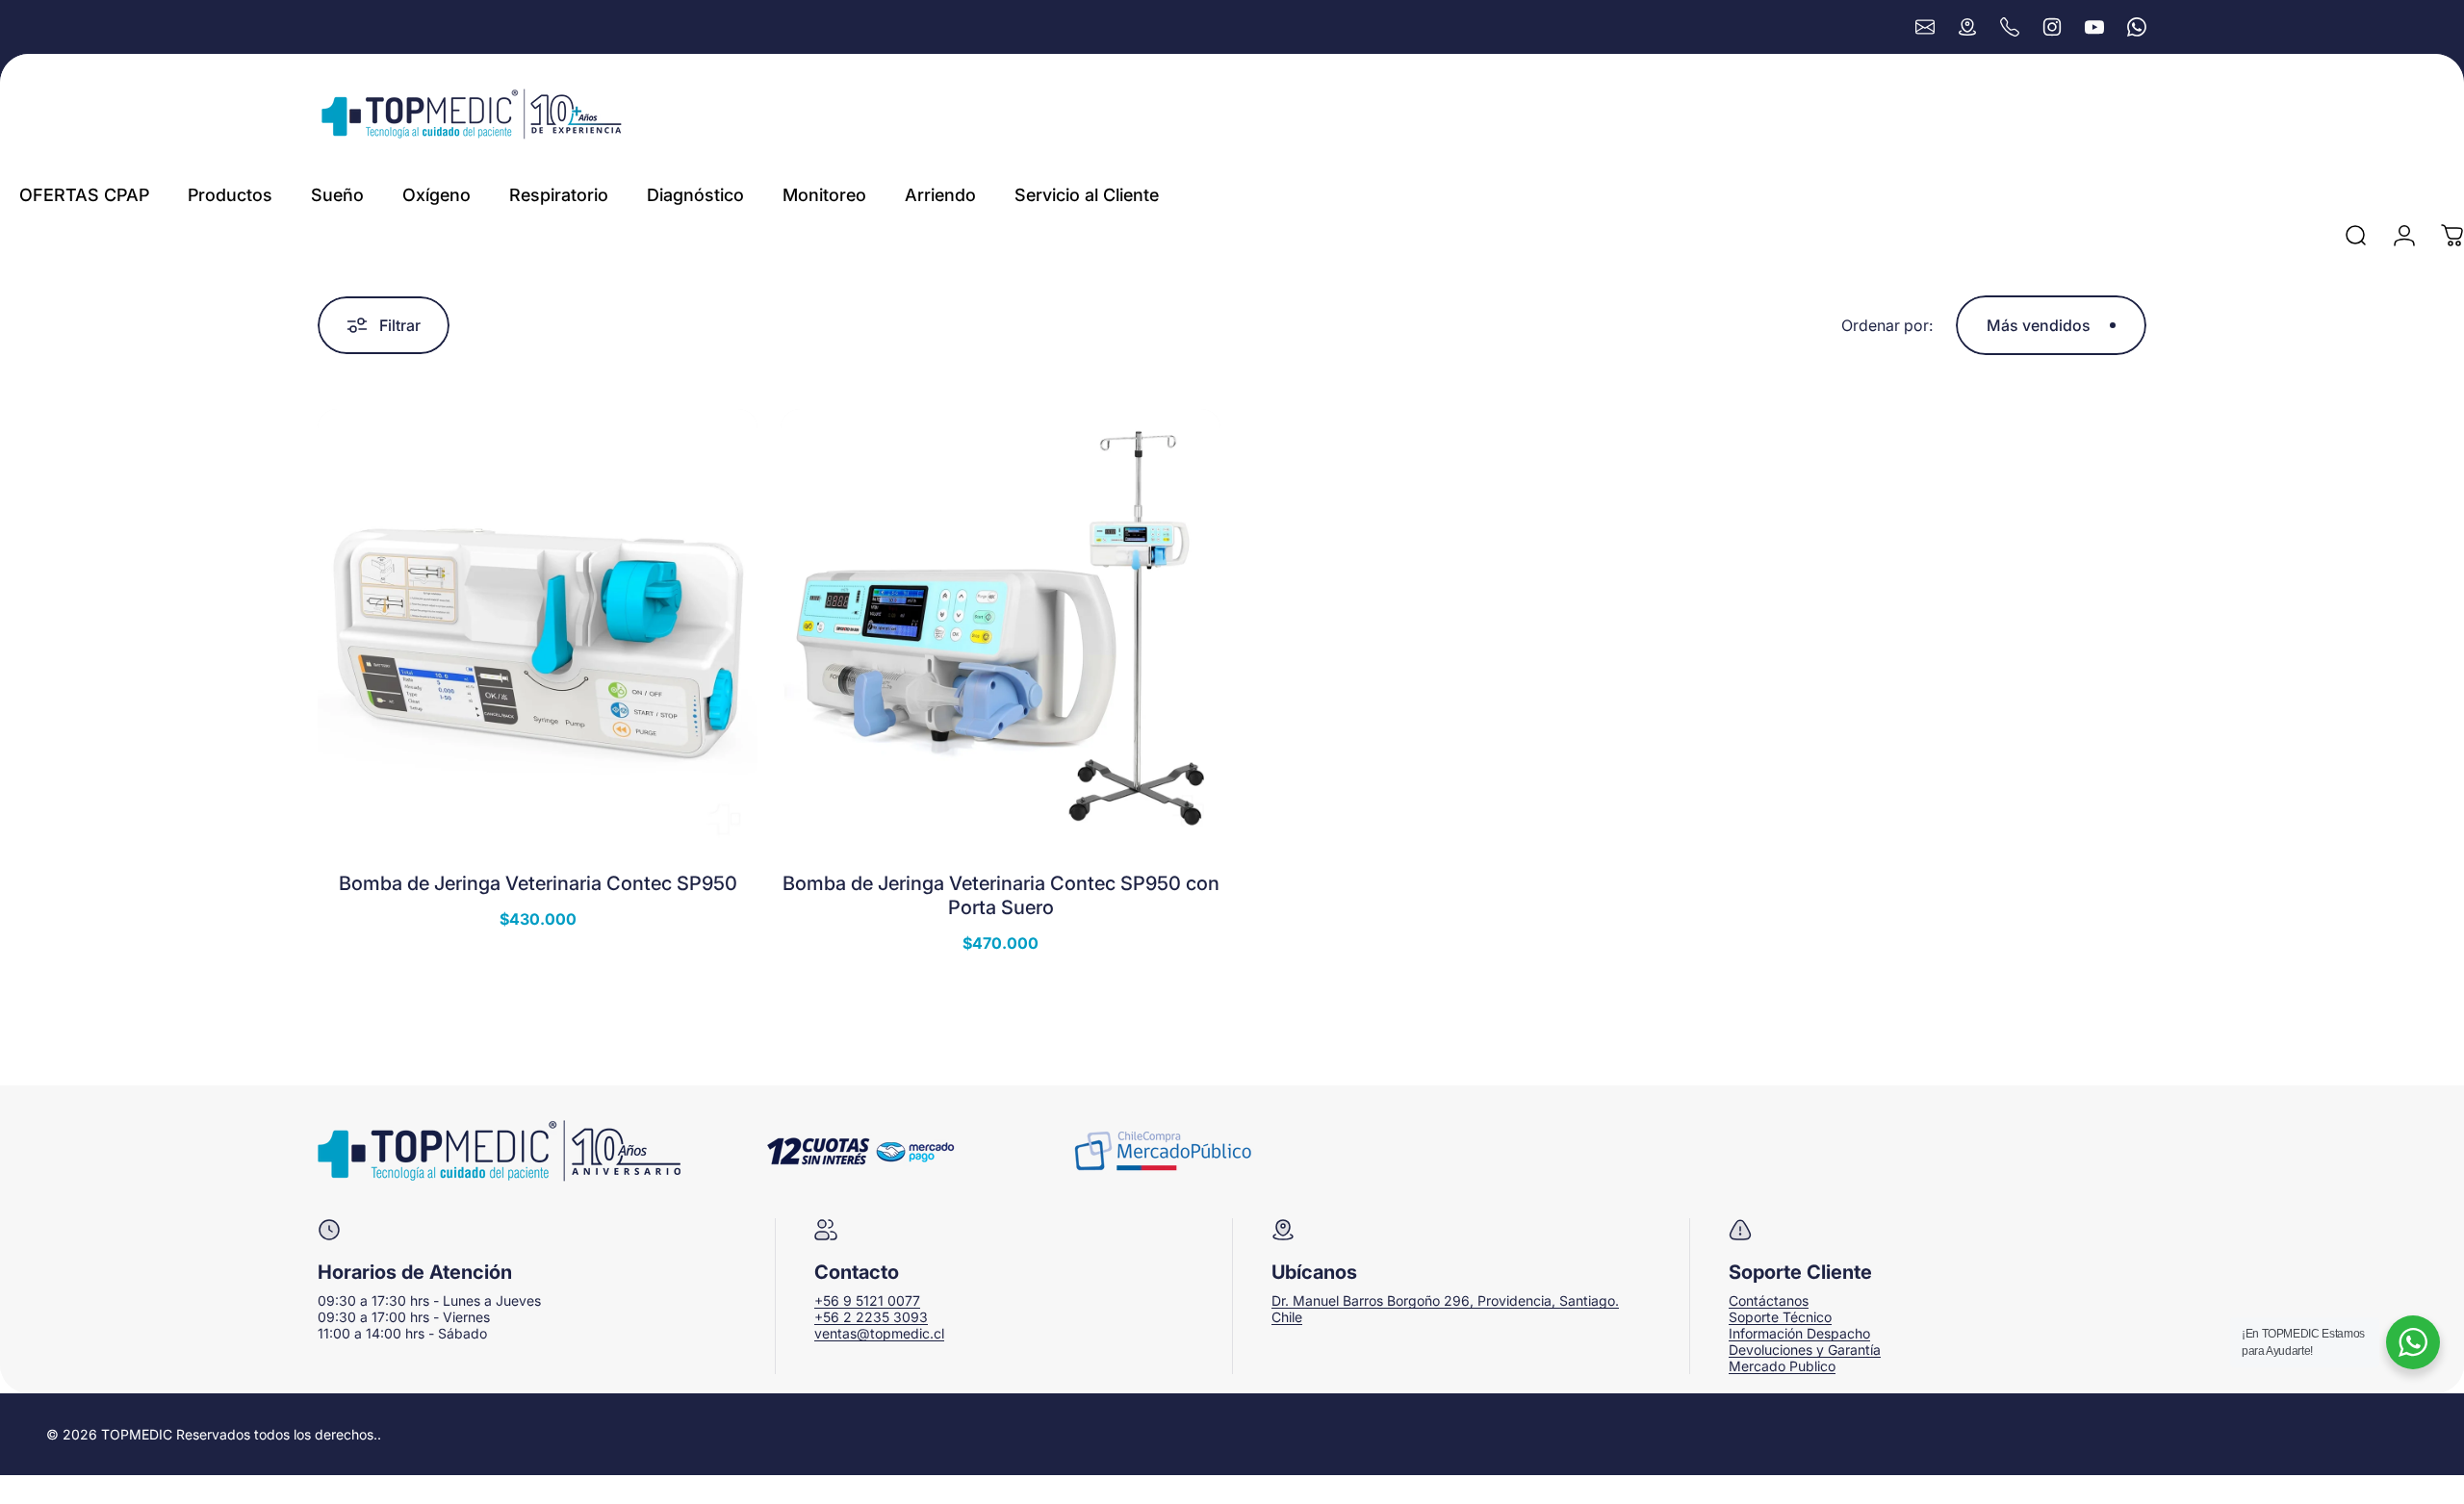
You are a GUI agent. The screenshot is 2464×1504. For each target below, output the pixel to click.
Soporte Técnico (1780, 1317)
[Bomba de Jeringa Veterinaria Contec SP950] (538, 629)
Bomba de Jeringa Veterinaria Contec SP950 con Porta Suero (1001, 895)
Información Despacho (1799, 1333)
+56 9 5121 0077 (867, 1300)
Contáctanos (1769, 1300)
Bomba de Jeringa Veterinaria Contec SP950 (538, 883)
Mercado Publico (1782, 1366)
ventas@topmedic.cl (879, 1333)
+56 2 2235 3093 (871, 1317)
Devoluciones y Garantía (1805, 1350)
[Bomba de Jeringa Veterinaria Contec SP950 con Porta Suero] (1001, 629)
